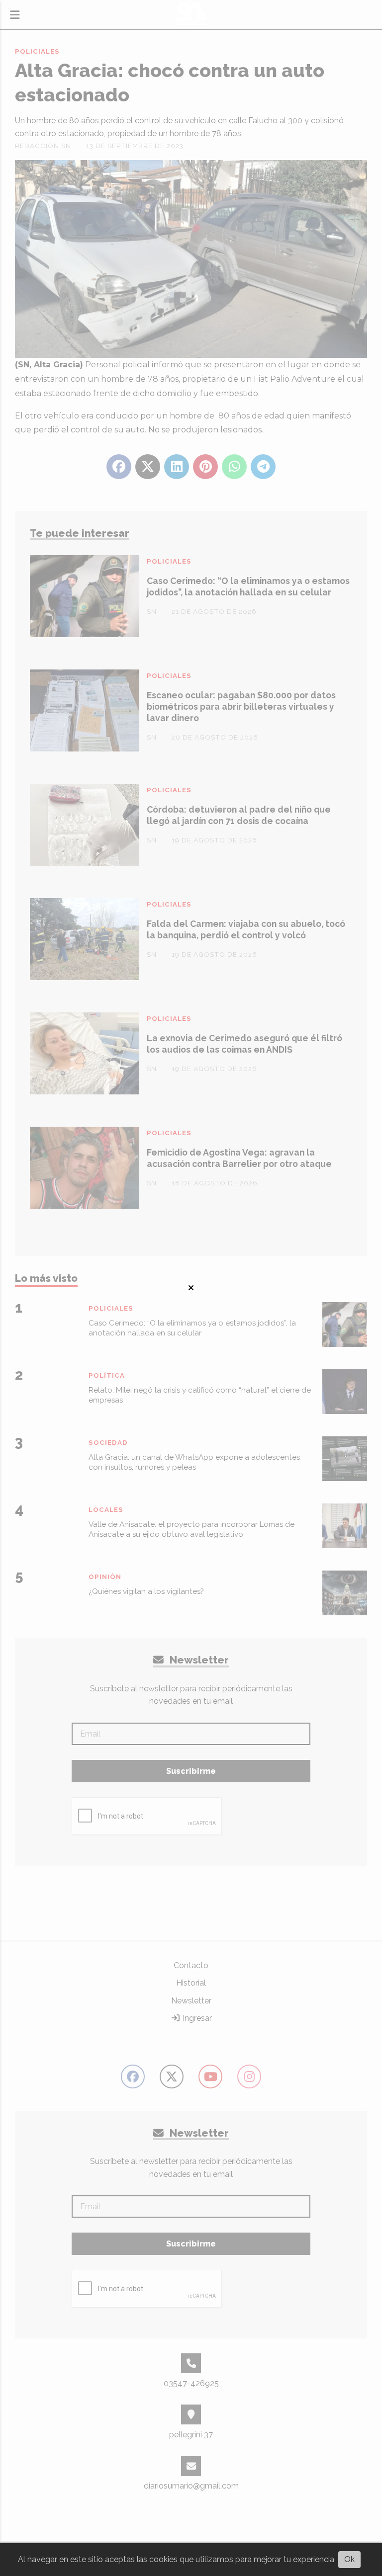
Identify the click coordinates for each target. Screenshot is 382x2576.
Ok (349, 2559)
